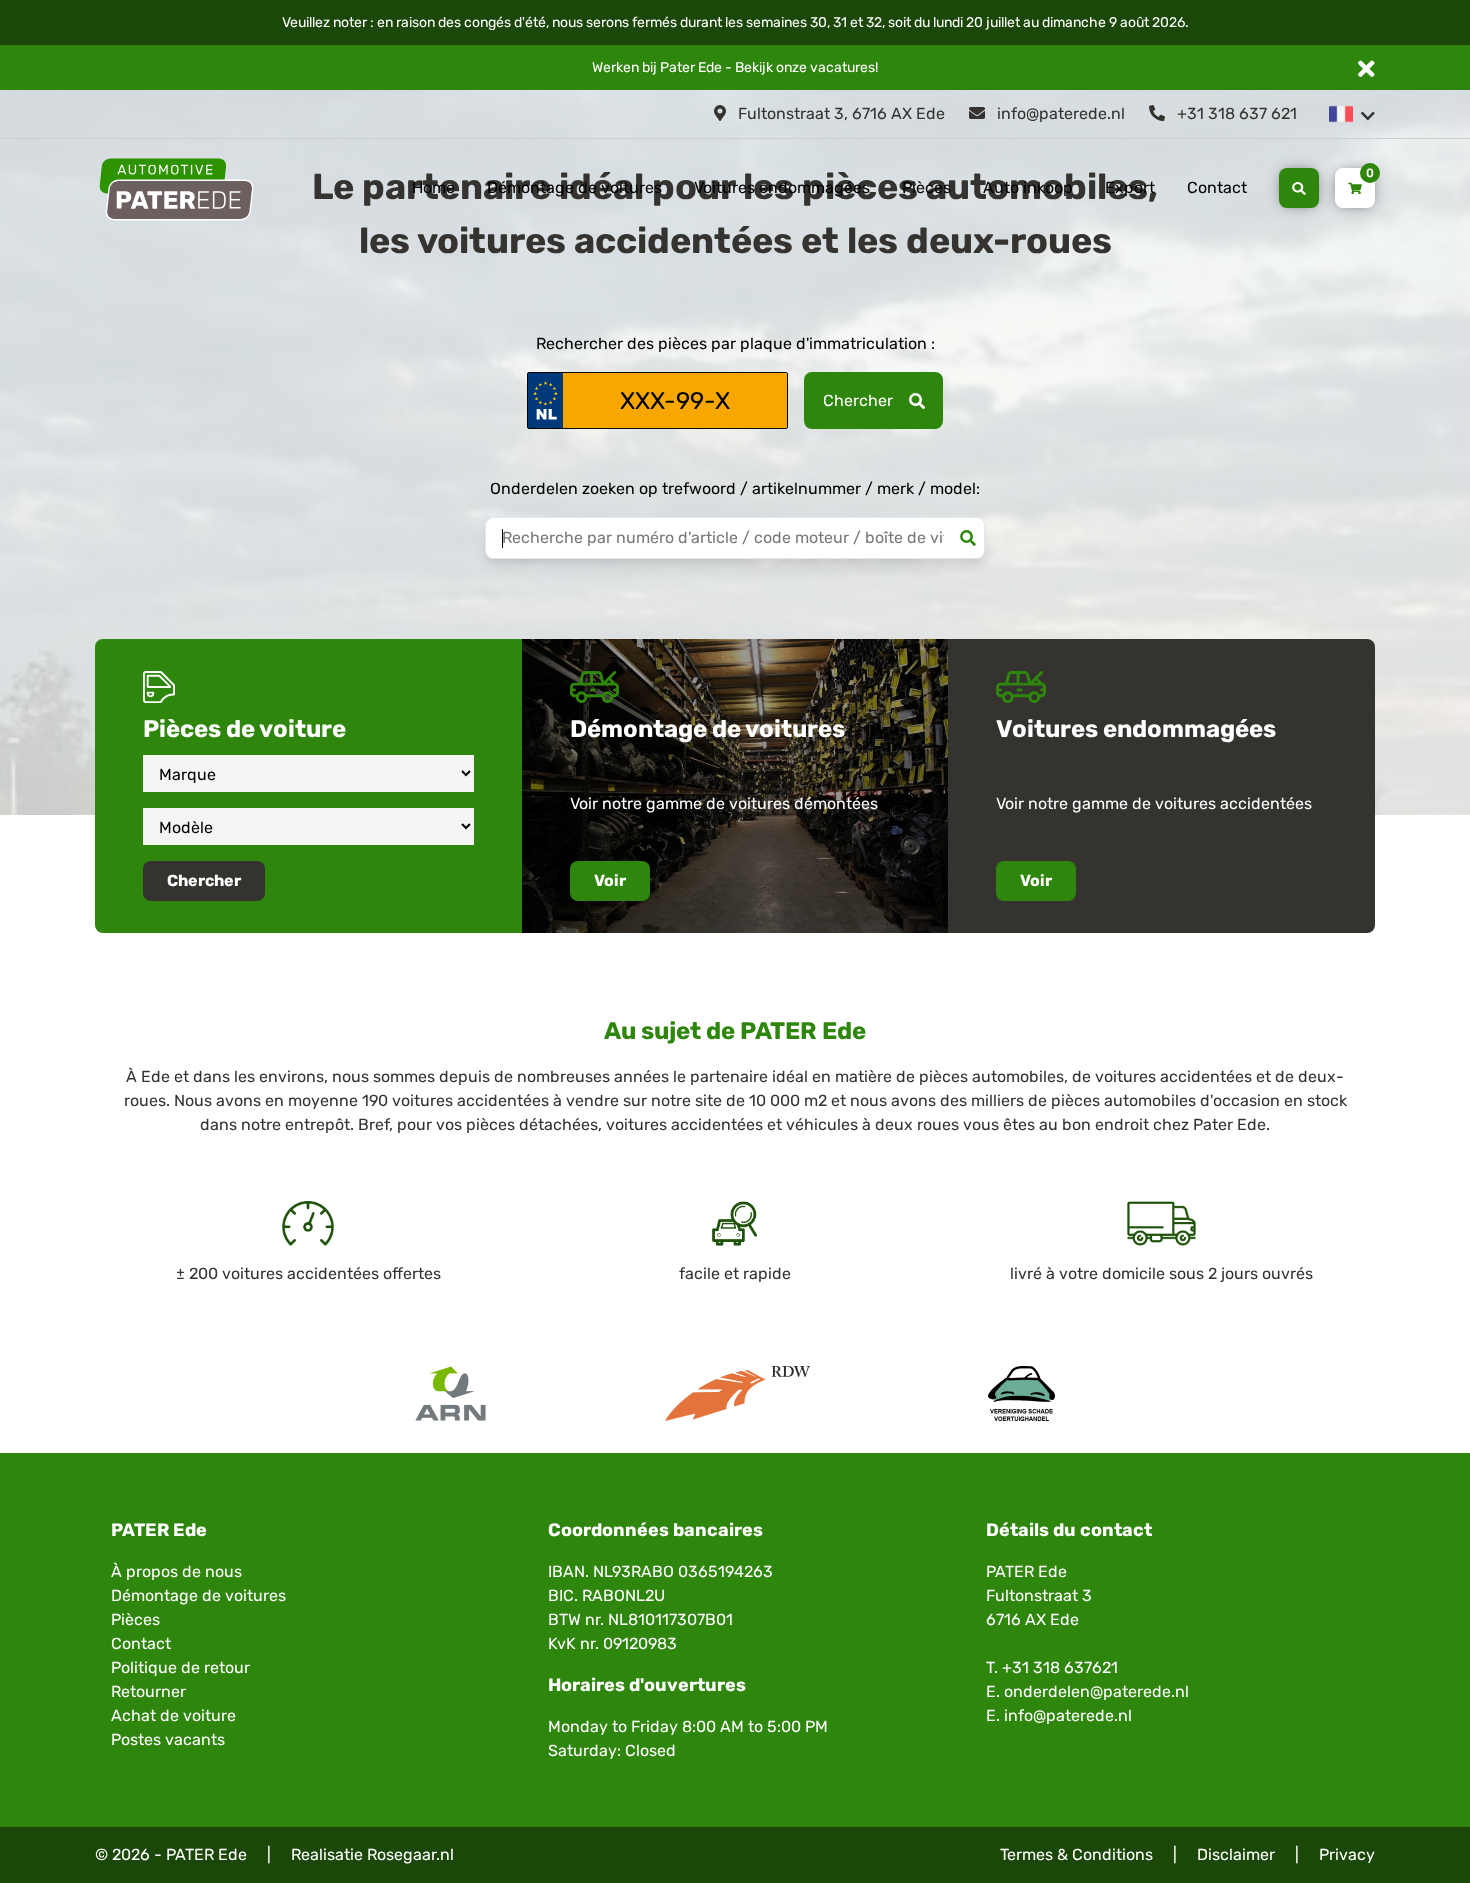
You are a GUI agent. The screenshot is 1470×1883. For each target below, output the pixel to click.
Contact (1217, 187)
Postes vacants (168, 1739)
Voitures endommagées (782, 187)
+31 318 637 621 (1235, 113)
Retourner (148, 1691)
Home (433, 187)
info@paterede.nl (1059, 113)
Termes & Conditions (1076, 1854)
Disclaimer (1236, 1854)
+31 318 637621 (1060, 1667)
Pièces (926, 187)
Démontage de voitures (574, 187)
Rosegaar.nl (410, 1854)
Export (1130, 187)
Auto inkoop (1028, 187)
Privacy (1347, 1854)
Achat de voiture (173, 1715)
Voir (610, 880)
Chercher (858, 400)
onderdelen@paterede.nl (1096, 1691)
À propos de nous (176, 1571)
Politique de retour (180, 1667)
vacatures (842, 67)
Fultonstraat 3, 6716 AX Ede (839, 113)
